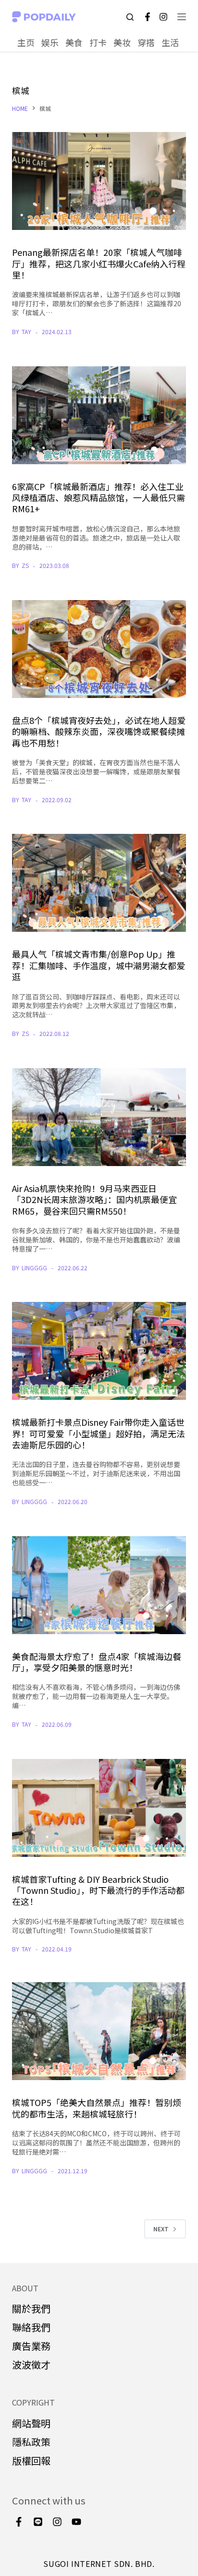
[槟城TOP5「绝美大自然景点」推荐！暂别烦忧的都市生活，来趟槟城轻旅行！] (99, 2031)
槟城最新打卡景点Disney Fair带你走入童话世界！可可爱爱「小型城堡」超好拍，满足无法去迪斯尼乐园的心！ (99, 1433)
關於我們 (31, 2308)
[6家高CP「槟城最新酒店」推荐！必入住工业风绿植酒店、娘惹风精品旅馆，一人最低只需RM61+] (99, 415)
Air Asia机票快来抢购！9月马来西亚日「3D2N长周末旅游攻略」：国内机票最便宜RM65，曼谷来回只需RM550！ (94, 1199)
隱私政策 (31, 2442)
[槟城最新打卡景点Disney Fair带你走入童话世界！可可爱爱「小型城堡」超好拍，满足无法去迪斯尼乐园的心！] (99, 1351)
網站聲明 (31, 2423)
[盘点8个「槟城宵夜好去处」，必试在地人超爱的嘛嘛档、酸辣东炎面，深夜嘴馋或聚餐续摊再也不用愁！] (99, 649)
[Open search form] (130, 17)
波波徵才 (31, 2365)
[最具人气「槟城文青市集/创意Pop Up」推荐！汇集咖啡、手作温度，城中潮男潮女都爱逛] (99, 883)
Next (161, 2229)
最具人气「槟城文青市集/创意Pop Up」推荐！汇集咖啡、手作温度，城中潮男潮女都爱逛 (99, 965)
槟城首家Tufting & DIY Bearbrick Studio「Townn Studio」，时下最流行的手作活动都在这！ (98, 1890)
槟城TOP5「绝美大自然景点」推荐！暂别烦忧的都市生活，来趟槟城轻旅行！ (97, 2108)
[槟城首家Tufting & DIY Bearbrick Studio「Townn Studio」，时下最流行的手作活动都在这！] (99, 1808)
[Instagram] (163, 17)
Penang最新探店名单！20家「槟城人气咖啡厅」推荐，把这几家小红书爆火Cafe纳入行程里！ (99, 263)
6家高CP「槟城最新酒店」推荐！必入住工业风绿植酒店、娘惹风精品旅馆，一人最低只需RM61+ (99, 498)
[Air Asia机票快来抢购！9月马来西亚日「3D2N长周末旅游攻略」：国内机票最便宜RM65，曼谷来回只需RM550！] (99, 1117)
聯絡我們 (31, 2327)
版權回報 (31, 2461)
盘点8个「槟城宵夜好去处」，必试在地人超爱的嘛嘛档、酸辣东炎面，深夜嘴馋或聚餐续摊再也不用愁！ (99, 731)
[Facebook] (148, 17)
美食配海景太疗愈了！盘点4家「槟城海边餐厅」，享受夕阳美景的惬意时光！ (97, 1662)
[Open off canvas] (182, 17)
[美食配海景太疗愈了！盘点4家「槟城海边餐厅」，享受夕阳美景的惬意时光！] (99, 1585)
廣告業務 (31, 2346)
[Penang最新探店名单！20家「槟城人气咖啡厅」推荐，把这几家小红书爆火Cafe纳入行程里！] (99, 181)
